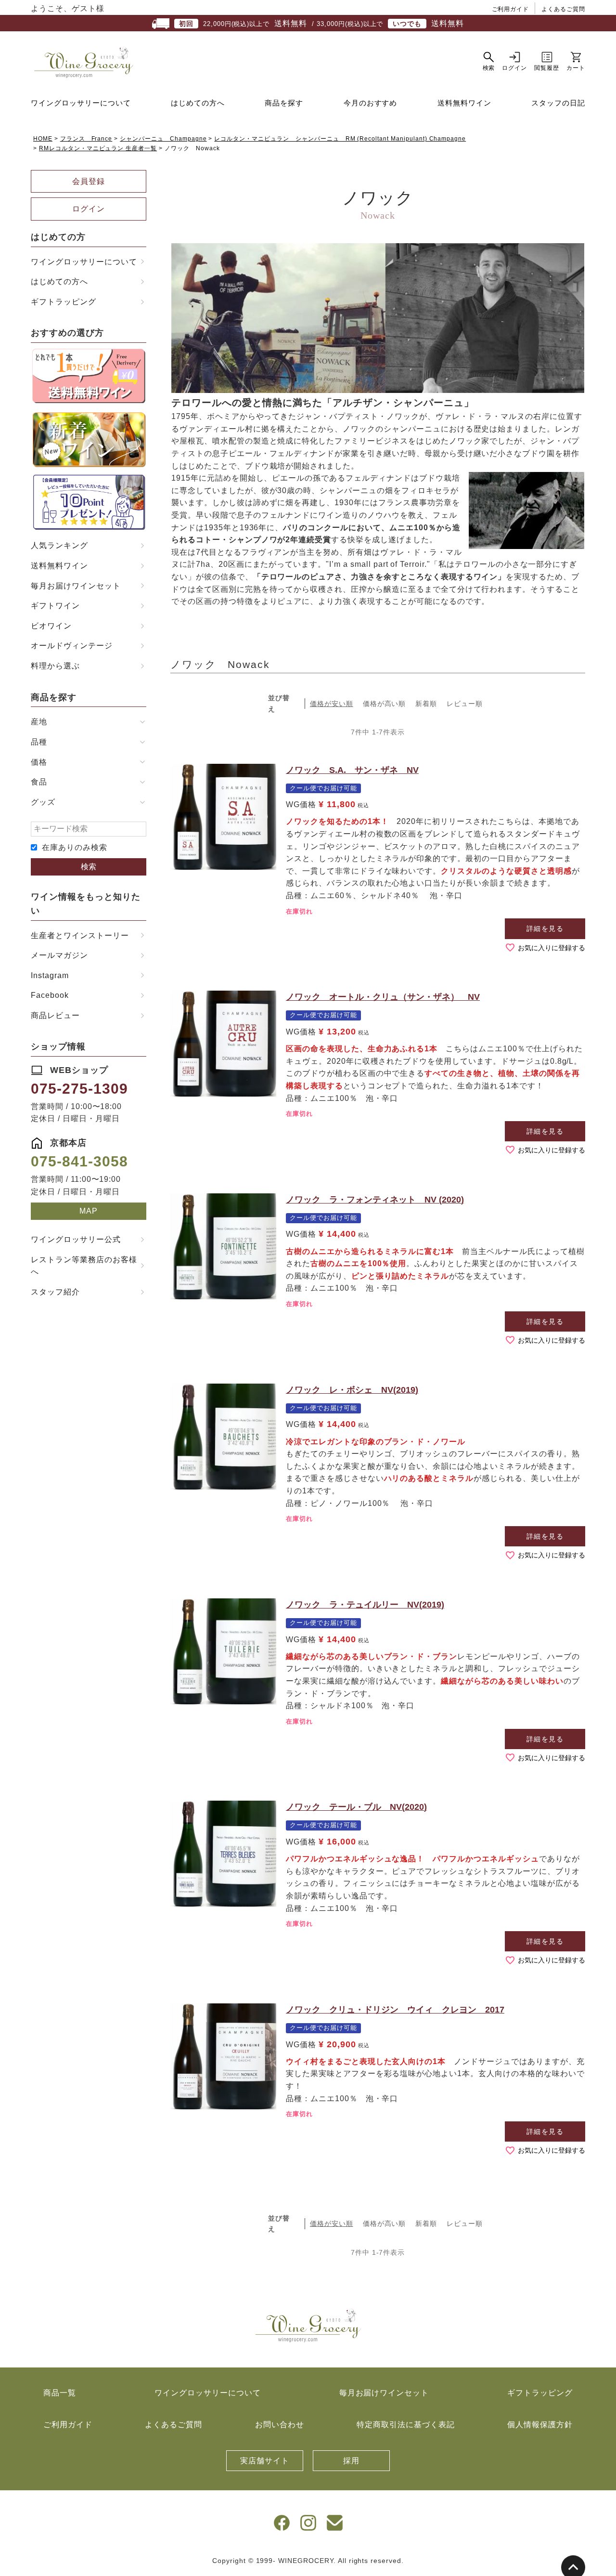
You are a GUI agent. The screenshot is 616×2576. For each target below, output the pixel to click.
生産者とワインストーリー (80, 935)
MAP (89, 1211)
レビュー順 (465, 704)
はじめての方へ (198, 103)
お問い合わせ (280, 2425)
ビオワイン (51, 626)
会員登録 (89, 181)
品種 (39, 742)
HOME (43, 139)
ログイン (89, 209)
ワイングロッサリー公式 (76, 1239)
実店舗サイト (265, 2461)
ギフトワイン (55, 606)
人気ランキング (59, 545)
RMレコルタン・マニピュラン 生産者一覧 (98, 148)
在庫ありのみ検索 (75, 847)
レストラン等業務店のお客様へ (84, 1266)
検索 (89, 867)
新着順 (426, 704)
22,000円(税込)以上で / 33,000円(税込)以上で (321, 23)
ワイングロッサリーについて (81, 103)
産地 (39, 722)
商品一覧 (60, 2393)
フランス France (86, 139)
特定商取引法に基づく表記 (406, 2425)
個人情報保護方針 (540, 2425)
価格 (39, 762)
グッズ (43, 802)
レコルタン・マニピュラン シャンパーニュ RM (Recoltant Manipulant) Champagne (340, 139)
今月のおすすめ (371, 103)
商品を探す (284, 103)
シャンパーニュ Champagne (163, 139)
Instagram (50, 975)
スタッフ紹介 (55, 1292)
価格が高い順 (385, 704)
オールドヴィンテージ (72, 646)
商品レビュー (55, 1015)
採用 (351, 2461)
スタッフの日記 (558, 103)
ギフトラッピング (64, 302)
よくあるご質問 (563, 9)
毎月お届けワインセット (76, 586)
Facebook (50, 995)
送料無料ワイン (464, 103)
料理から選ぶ (55, 666)
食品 (39, 782)
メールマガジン (59, 955)
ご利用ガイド (511, 9)
